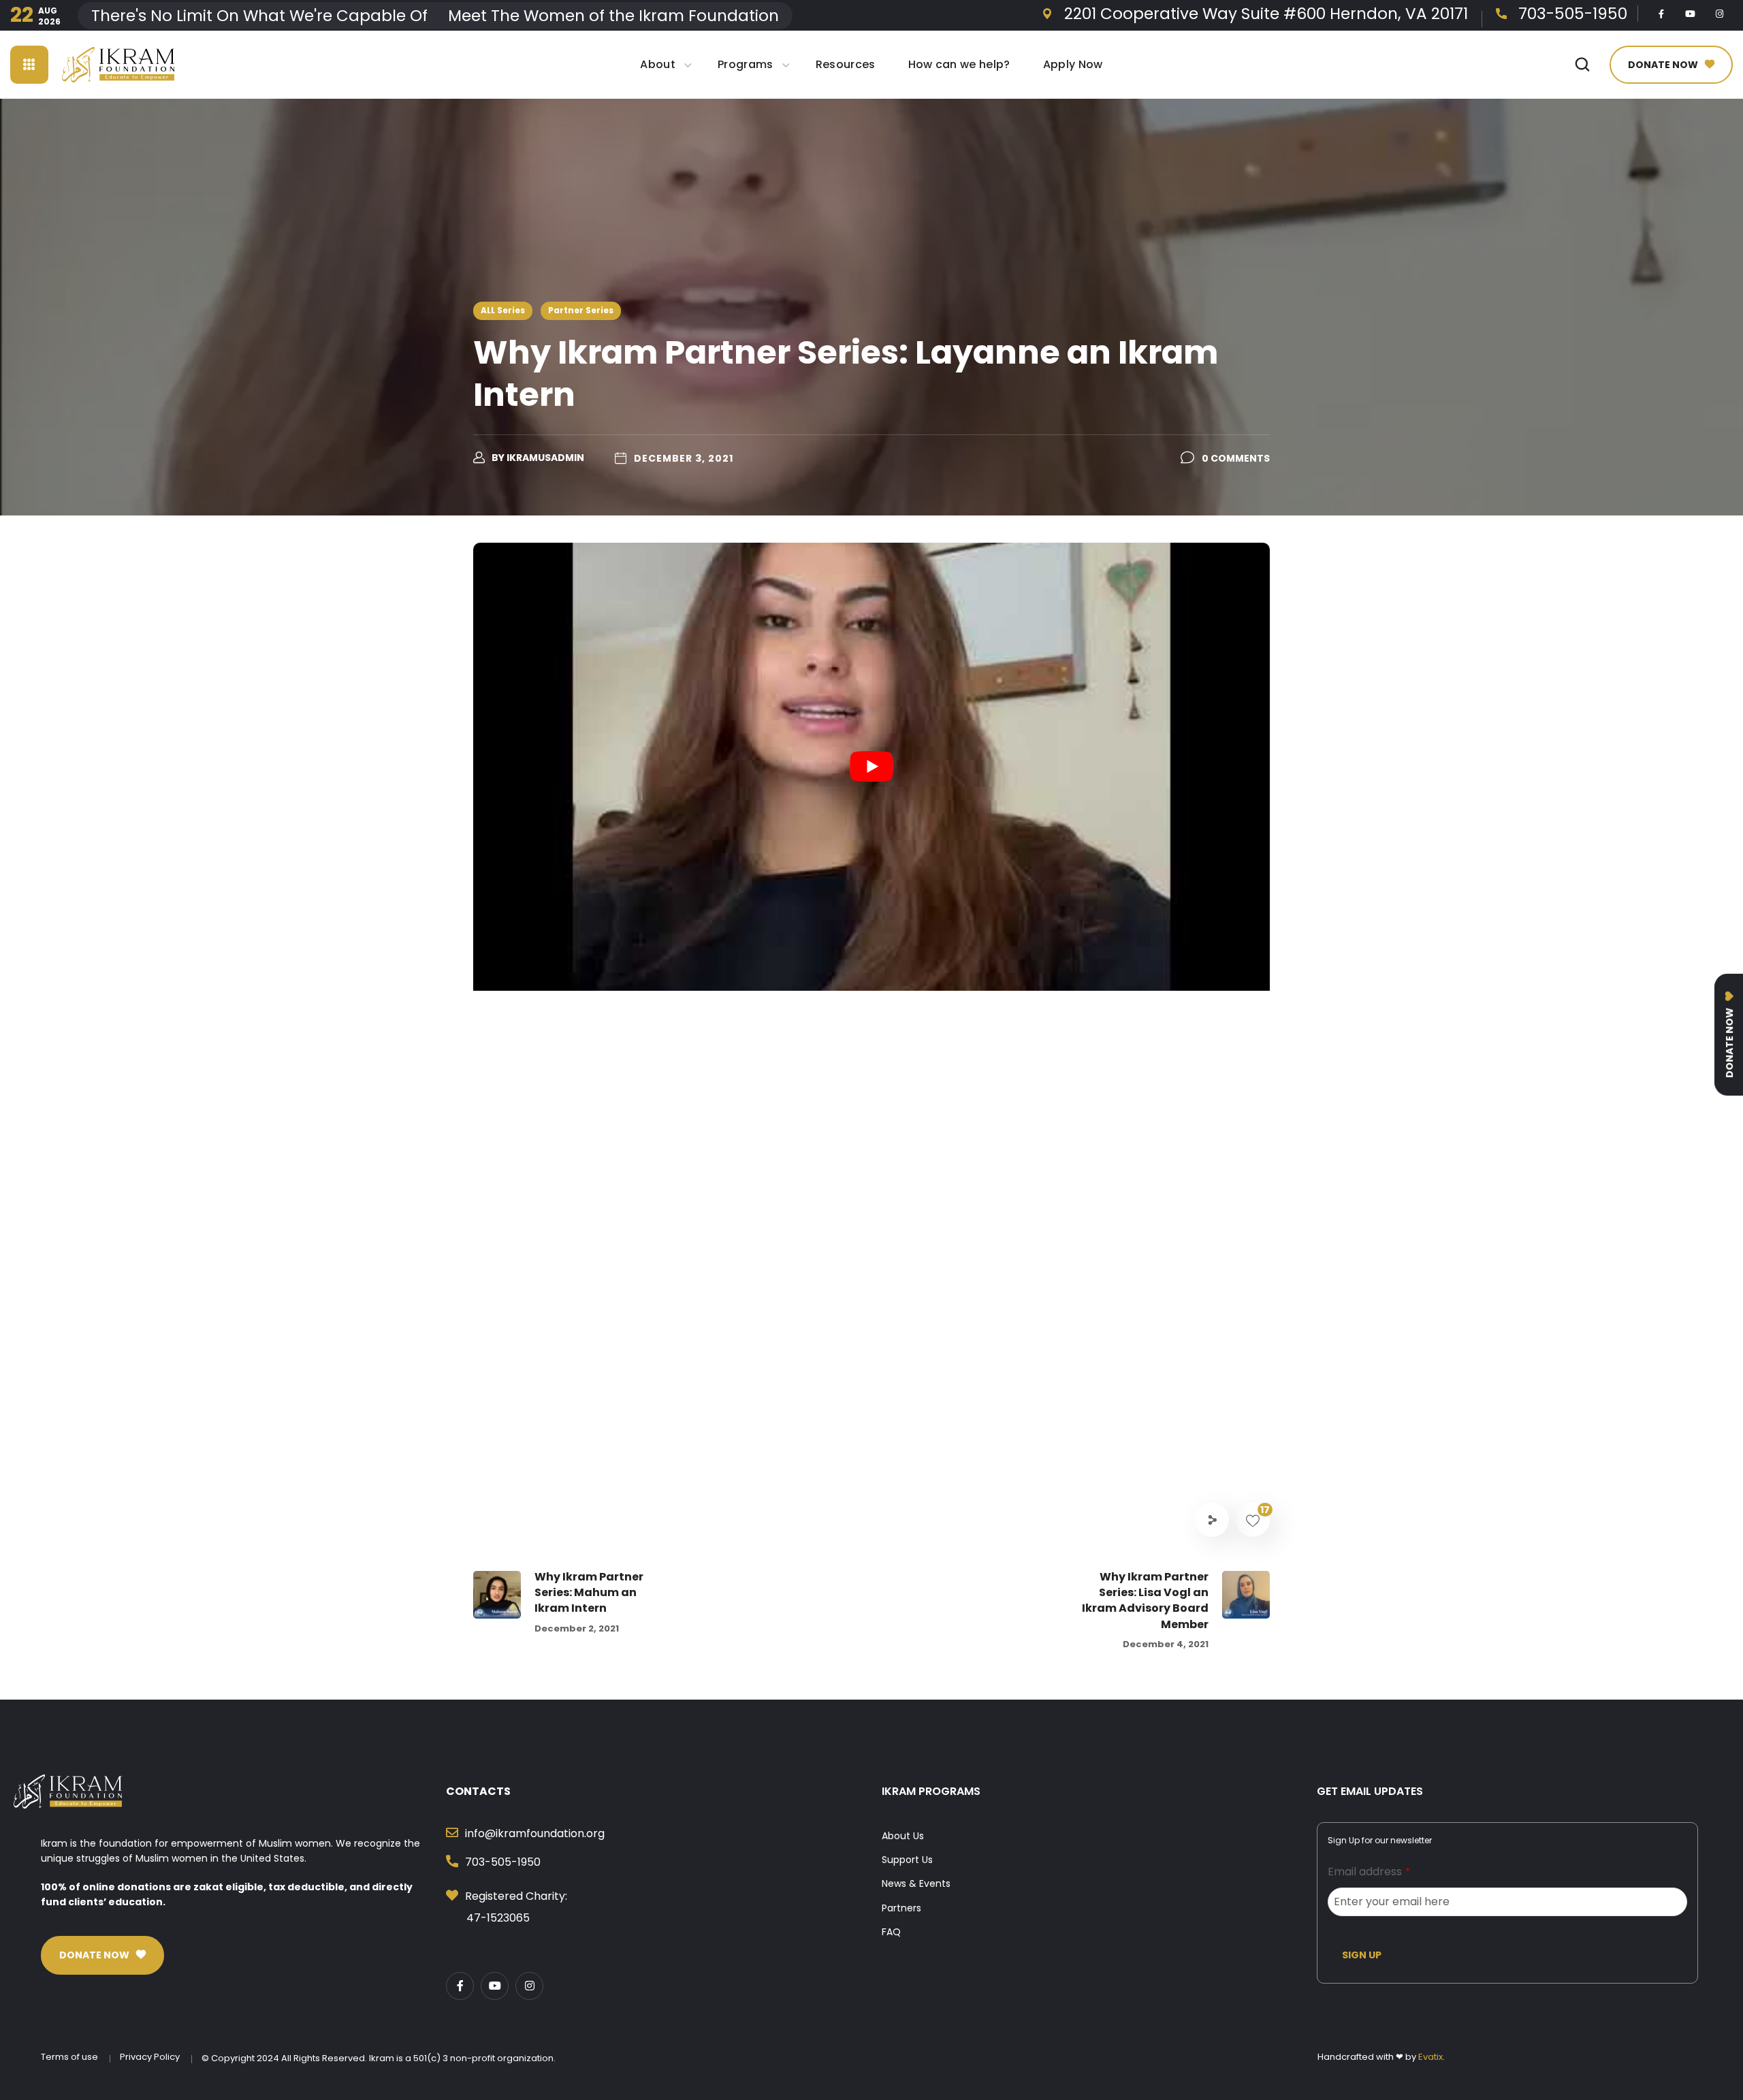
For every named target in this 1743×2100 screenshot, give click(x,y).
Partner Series (581, 310)
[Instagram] (1720, 14)
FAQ (891, 1932)
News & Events (916, 1883)
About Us (903, 1836)
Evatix (1430, 2057)
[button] (1582, 65)
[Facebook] (1661, 14)
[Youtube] (1691, 14)
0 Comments (1236, 458)
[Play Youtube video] (871, 767)
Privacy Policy (150, 2057)
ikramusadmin (545, 458)
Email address (1369, 1872)
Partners (901, 1908)
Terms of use (69, 2057)
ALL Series (503, 310)
